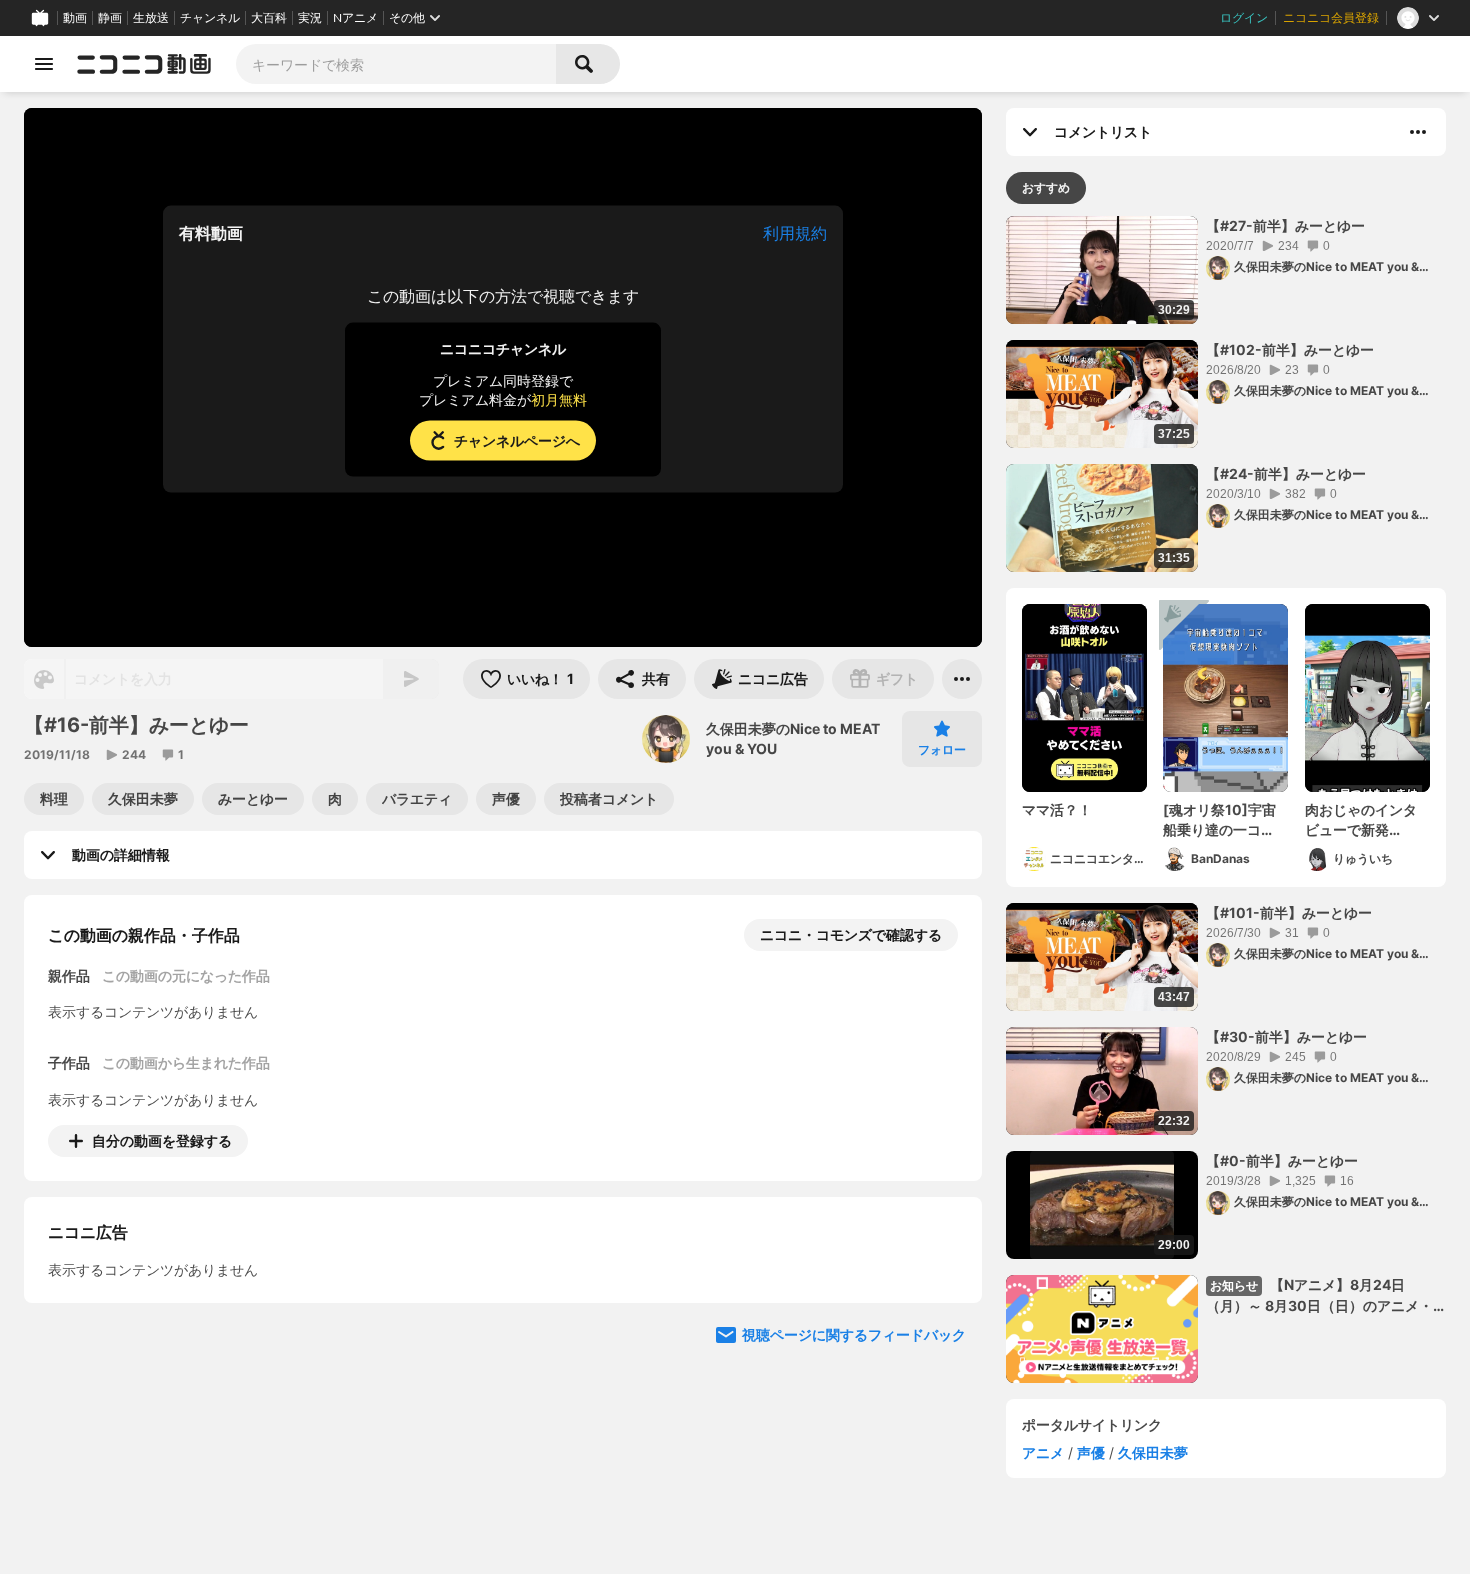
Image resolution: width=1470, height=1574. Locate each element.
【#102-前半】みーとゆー (1290, 349)
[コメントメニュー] (1418, 132)
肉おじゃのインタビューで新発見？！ (1361, 820)
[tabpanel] (1226, 799)
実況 (310, 18)
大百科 (269, 18)
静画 (110, 18)
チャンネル (210, 18)
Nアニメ (355, 18)
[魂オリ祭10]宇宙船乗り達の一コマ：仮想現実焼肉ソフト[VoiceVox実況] (1225, 820)
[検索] (588, 64)
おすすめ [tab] (1046, 187)
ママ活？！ (1057, 809)
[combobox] (396, 64)
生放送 (151, 18)
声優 (1091, 1452)
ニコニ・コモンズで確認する (851, 934)
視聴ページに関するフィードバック (854, 1344)
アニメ (1043, 1452)
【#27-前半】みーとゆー (1285, 225)
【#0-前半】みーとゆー (1282, 1160)
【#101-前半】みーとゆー (1289, 912)
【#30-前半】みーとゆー (1286, 1036)
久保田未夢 (1153, 1452)
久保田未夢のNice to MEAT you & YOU (793, 738)
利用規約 (795, 233)
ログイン (1244, 18)
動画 (75, 18)
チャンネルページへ (517, 440)
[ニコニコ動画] (144, 64)
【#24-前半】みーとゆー (1286, 473)
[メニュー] (962, 679)
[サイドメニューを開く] (44, 64)
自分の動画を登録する (162, 1140)
